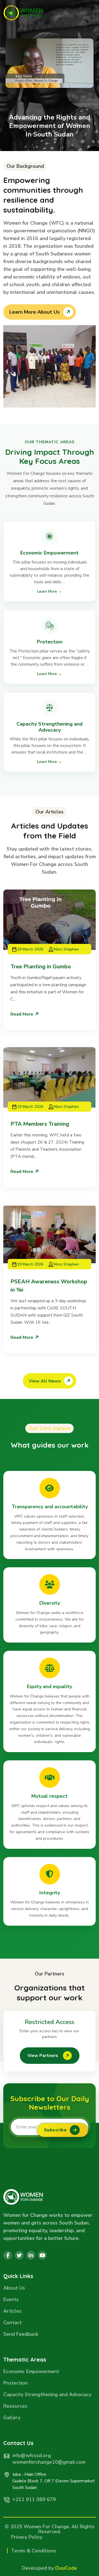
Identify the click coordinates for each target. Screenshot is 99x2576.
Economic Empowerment (31, 2372)
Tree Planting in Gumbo (41, 967)
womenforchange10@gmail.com (49, 2462)
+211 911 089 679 (34, 2499)
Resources (15, 2406)
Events (11, 2300)
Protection (16, 2383)
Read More (22, 1014)
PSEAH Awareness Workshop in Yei (49, 1286)
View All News (45, 1381)
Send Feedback (21, 2334)
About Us (14, 2288)
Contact (13, 2323)
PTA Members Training (40, 1124)
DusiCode (66, 2568)
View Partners (43, 2056)
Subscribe (55, 2130)
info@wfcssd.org (32, 2455)
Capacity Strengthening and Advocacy (47, 2395)
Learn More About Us (35, 312)
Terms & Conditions (34, 2551)
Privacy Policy (27, 2537)
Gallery (12, 2418)
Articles (12, 2311)
